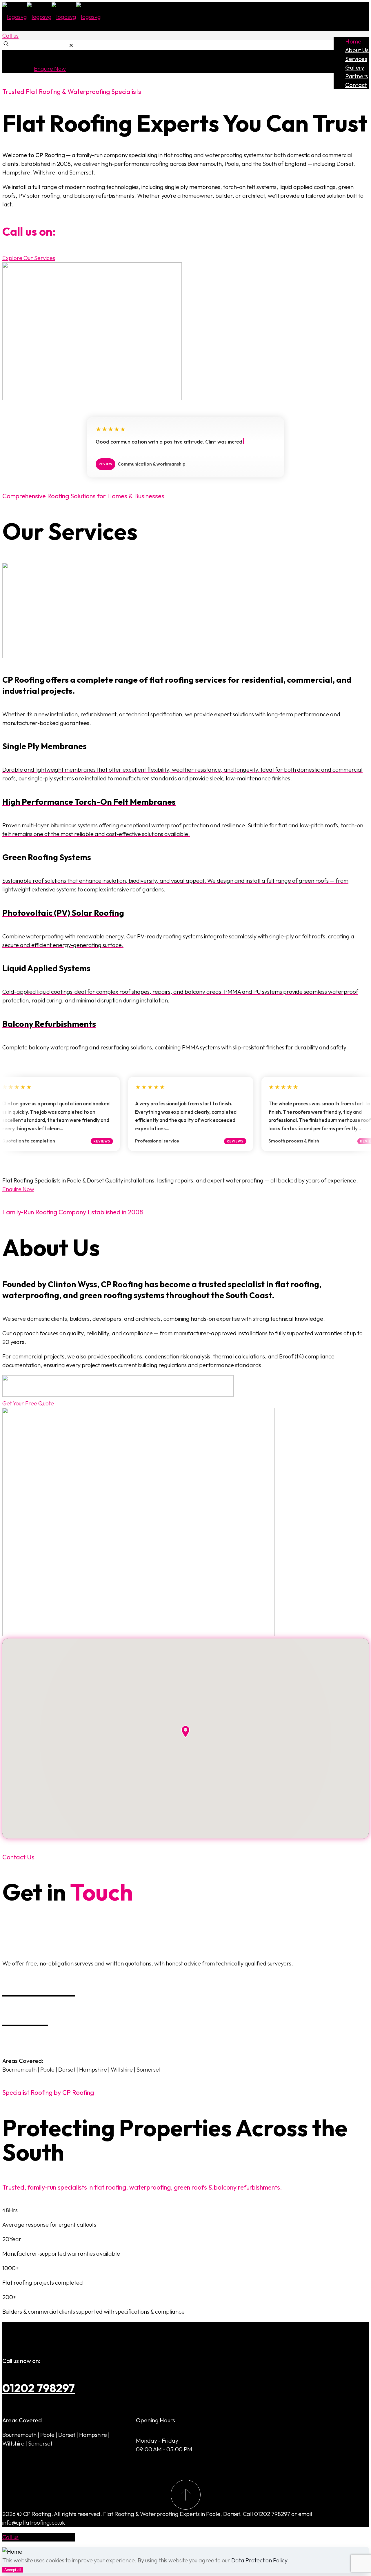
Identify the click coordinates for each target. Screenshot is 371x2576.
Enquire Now (50, 69)
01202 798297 (39, 2388)
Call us (10, 36)
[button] (185, 1732)
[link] (71, 45)
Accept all (13, 2570)
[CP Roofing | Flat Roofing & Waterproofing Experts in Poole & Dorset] (52, 17)
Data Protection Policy (259, 2560)
